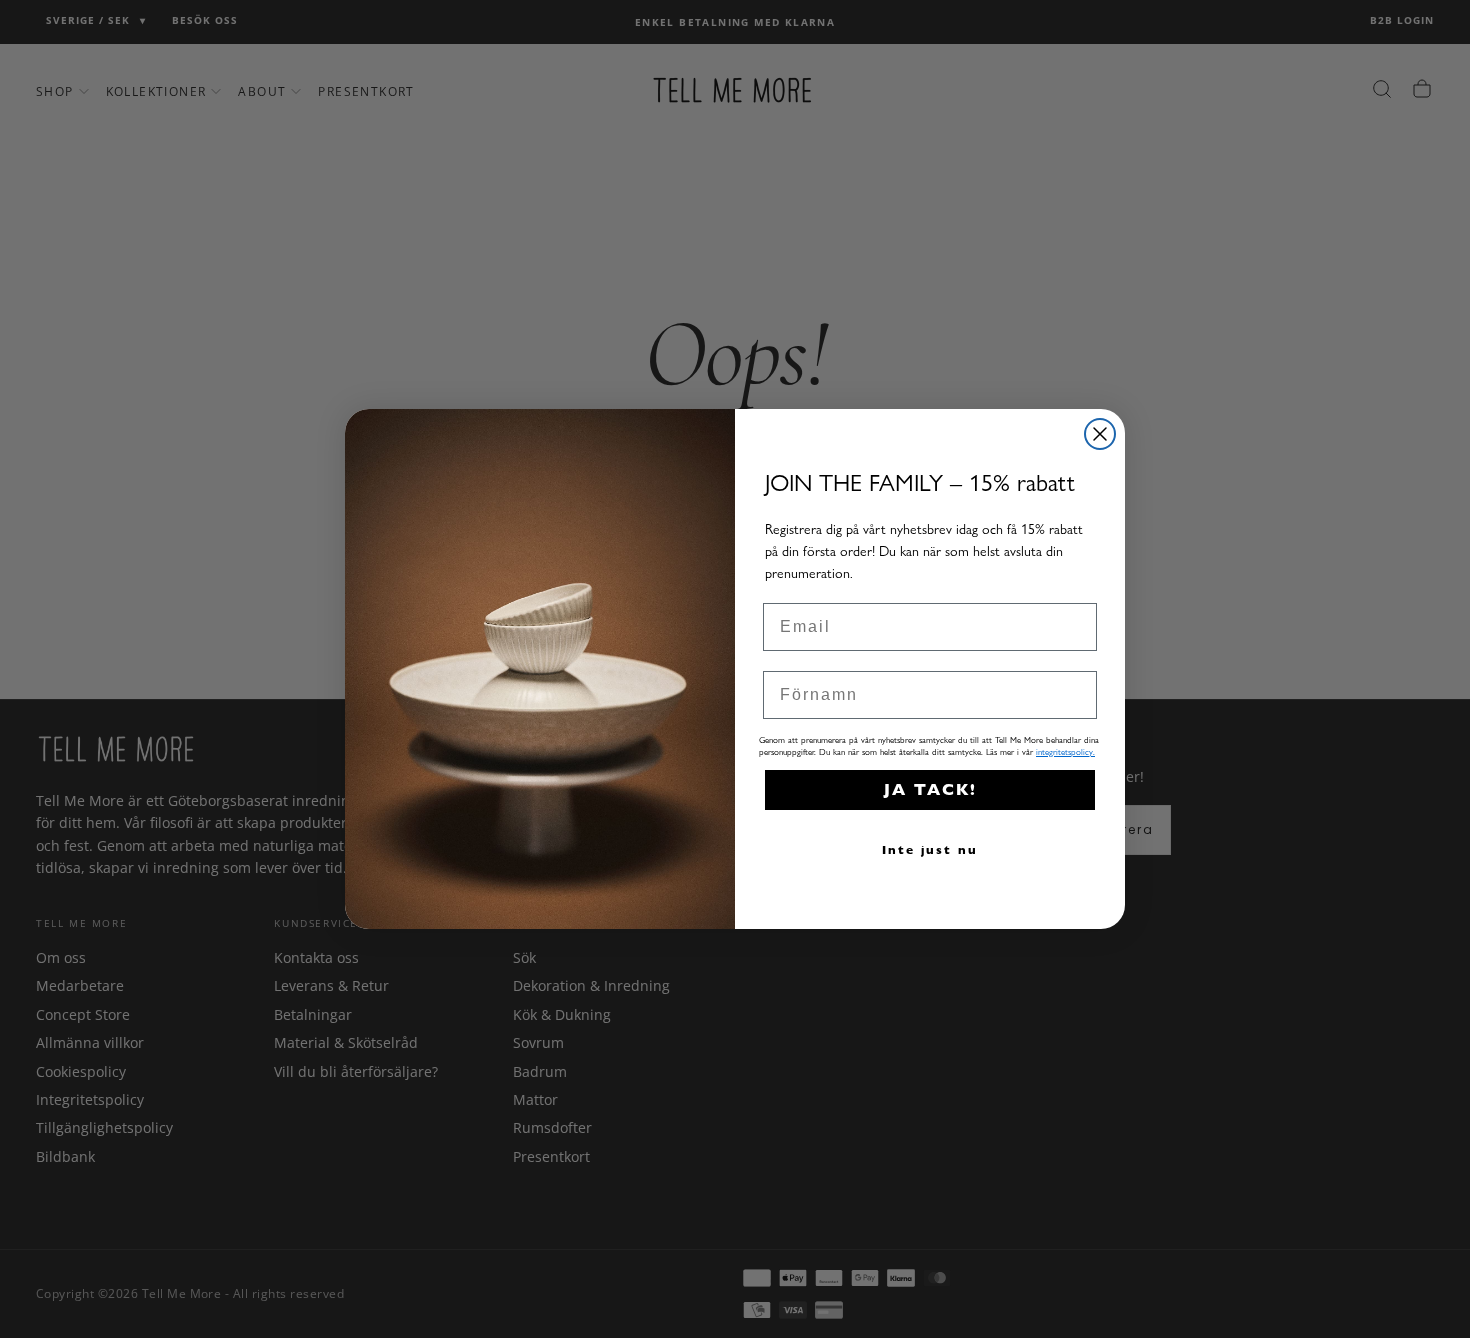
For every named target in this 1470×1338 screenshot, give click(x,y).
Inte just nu (930, 849)
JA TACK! (930, 789)
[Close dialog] (1100, 434)
